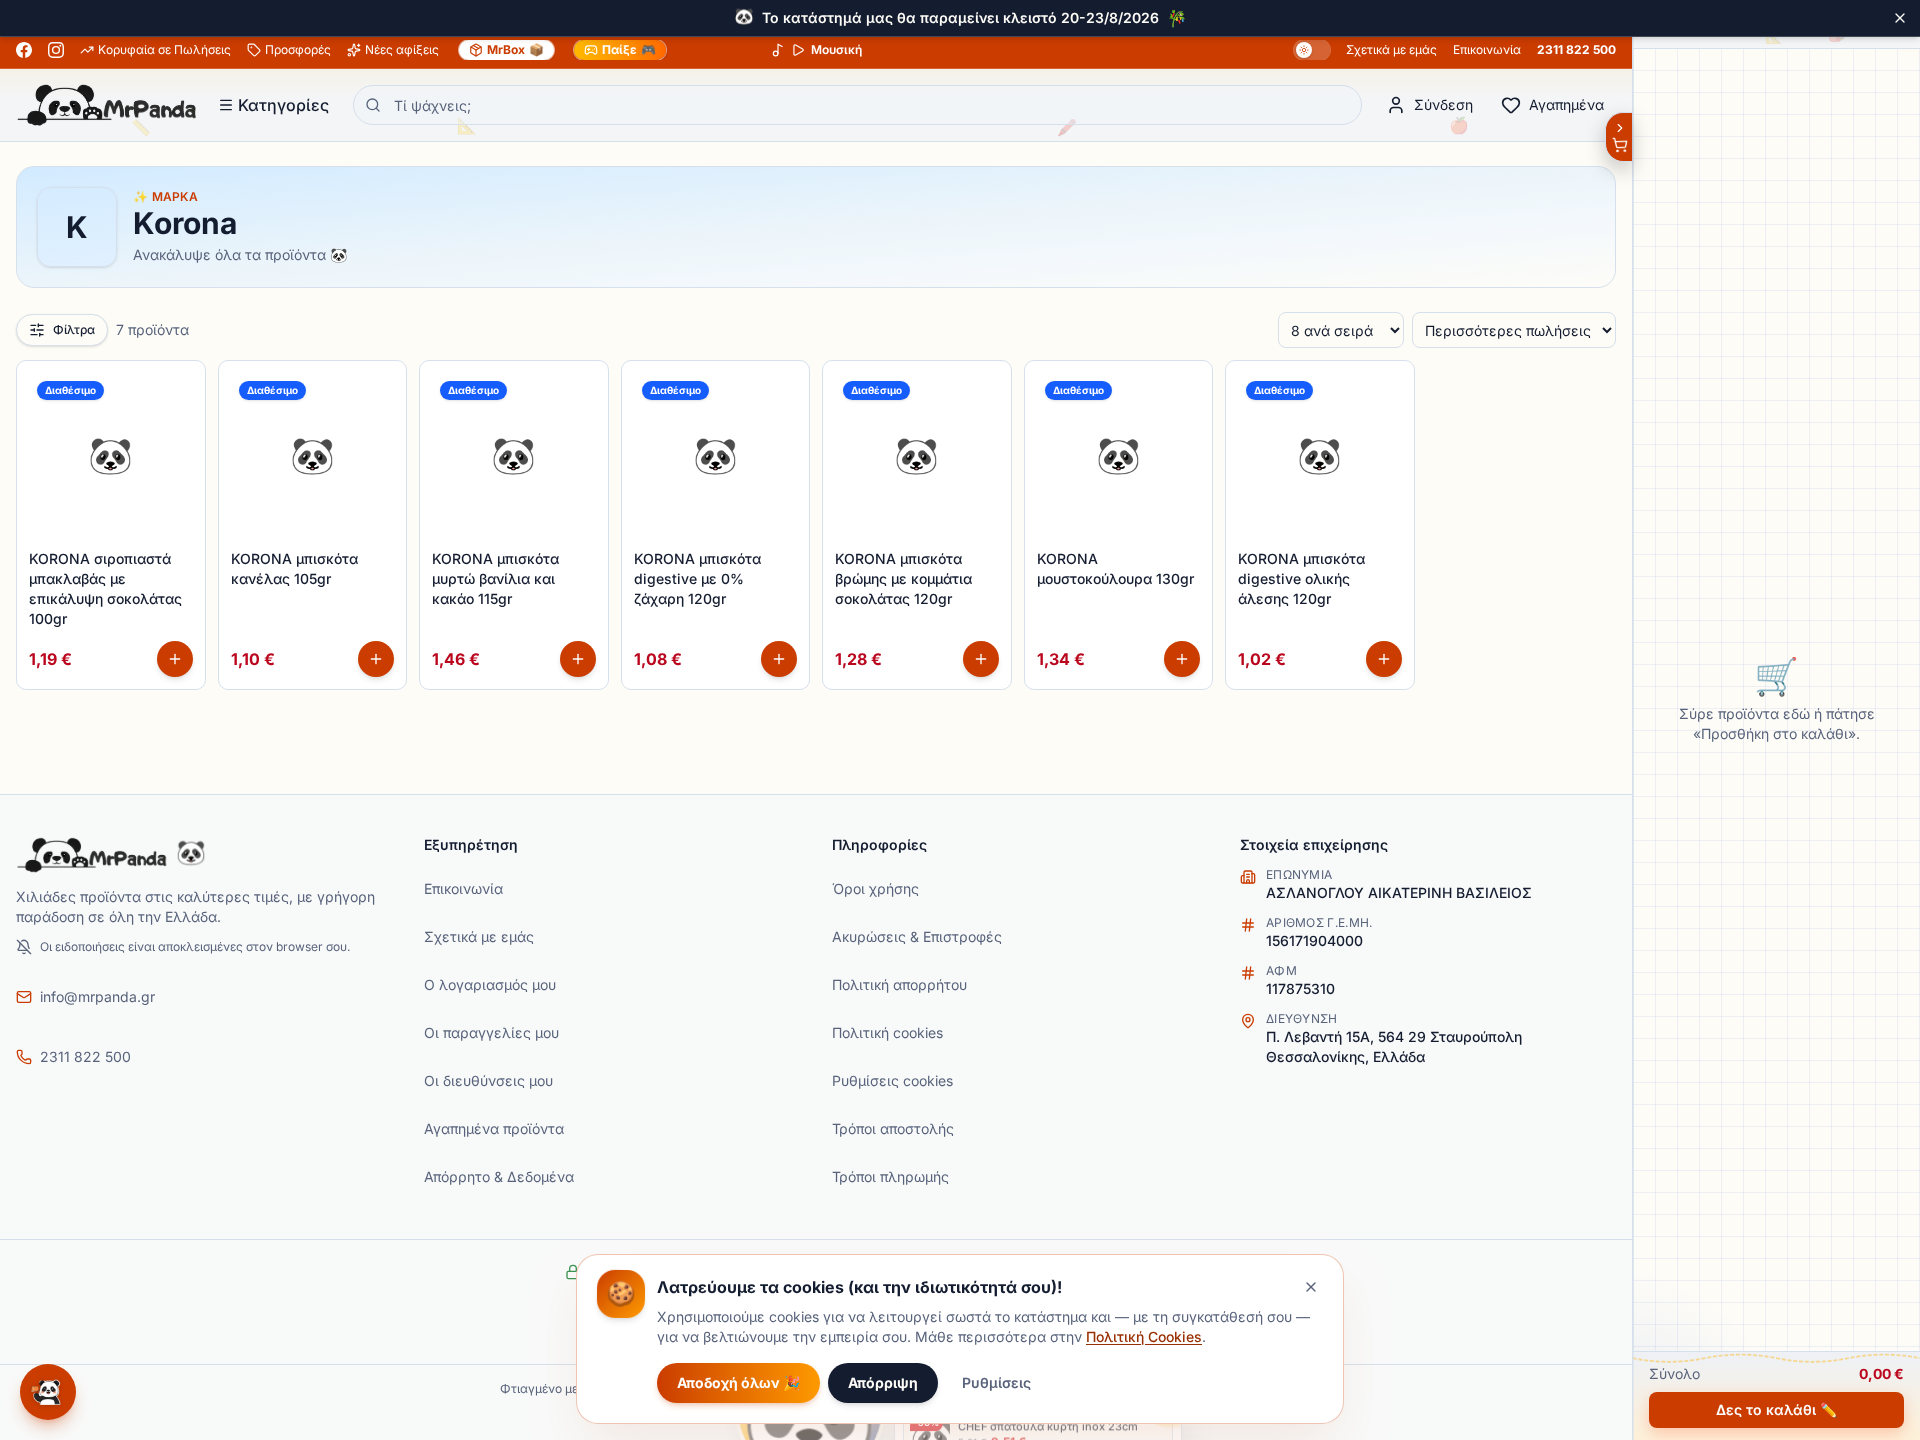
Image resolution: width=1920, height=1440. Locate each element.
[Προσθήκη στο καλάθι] (175, 659)
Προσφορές (298, 49)
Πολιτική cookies (887, 1032)
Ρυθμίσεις (996, 1382)
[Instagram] (56, 50)
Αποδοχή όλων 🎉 (738, 1382)
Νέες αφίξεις (402, 49)
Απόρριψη (883, 1382)
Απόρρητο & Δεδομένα (499, 1176)
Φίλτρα (74, 329)
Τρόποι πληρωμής (890, 1176)
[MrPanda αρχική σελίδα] (107, 105)
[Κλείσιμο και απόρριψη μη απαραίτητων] (1311, 1287)
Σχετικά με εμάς (1391, 49)
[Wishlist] (179, 387)
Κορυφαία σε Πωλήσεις (164, 49)
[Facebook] (24, 50)
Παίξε (629, 49)
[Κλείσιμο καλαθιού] (1618, 137)
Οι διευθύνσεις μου (488, 1080)
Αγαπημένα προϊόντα (494, 1128)
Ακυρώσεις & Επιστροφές (917, 936)
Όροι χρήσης (875, 888)
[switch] (1312, 50)
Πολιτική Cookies (1144, 1336)
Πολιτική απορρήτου (899, 984)
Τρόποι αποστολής (893, 1128)
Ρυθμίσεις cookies (892, 1080)
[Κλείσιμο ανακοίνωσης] (1900, 18)
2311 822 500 (1576, 49)
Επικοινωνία (1487, 49)
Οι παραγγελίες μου (491, 1032)
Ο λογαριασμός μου (490, 984)
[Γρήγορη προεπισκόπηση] (179, 431)
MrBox (515, 49)
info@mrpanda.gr (97, 996)
